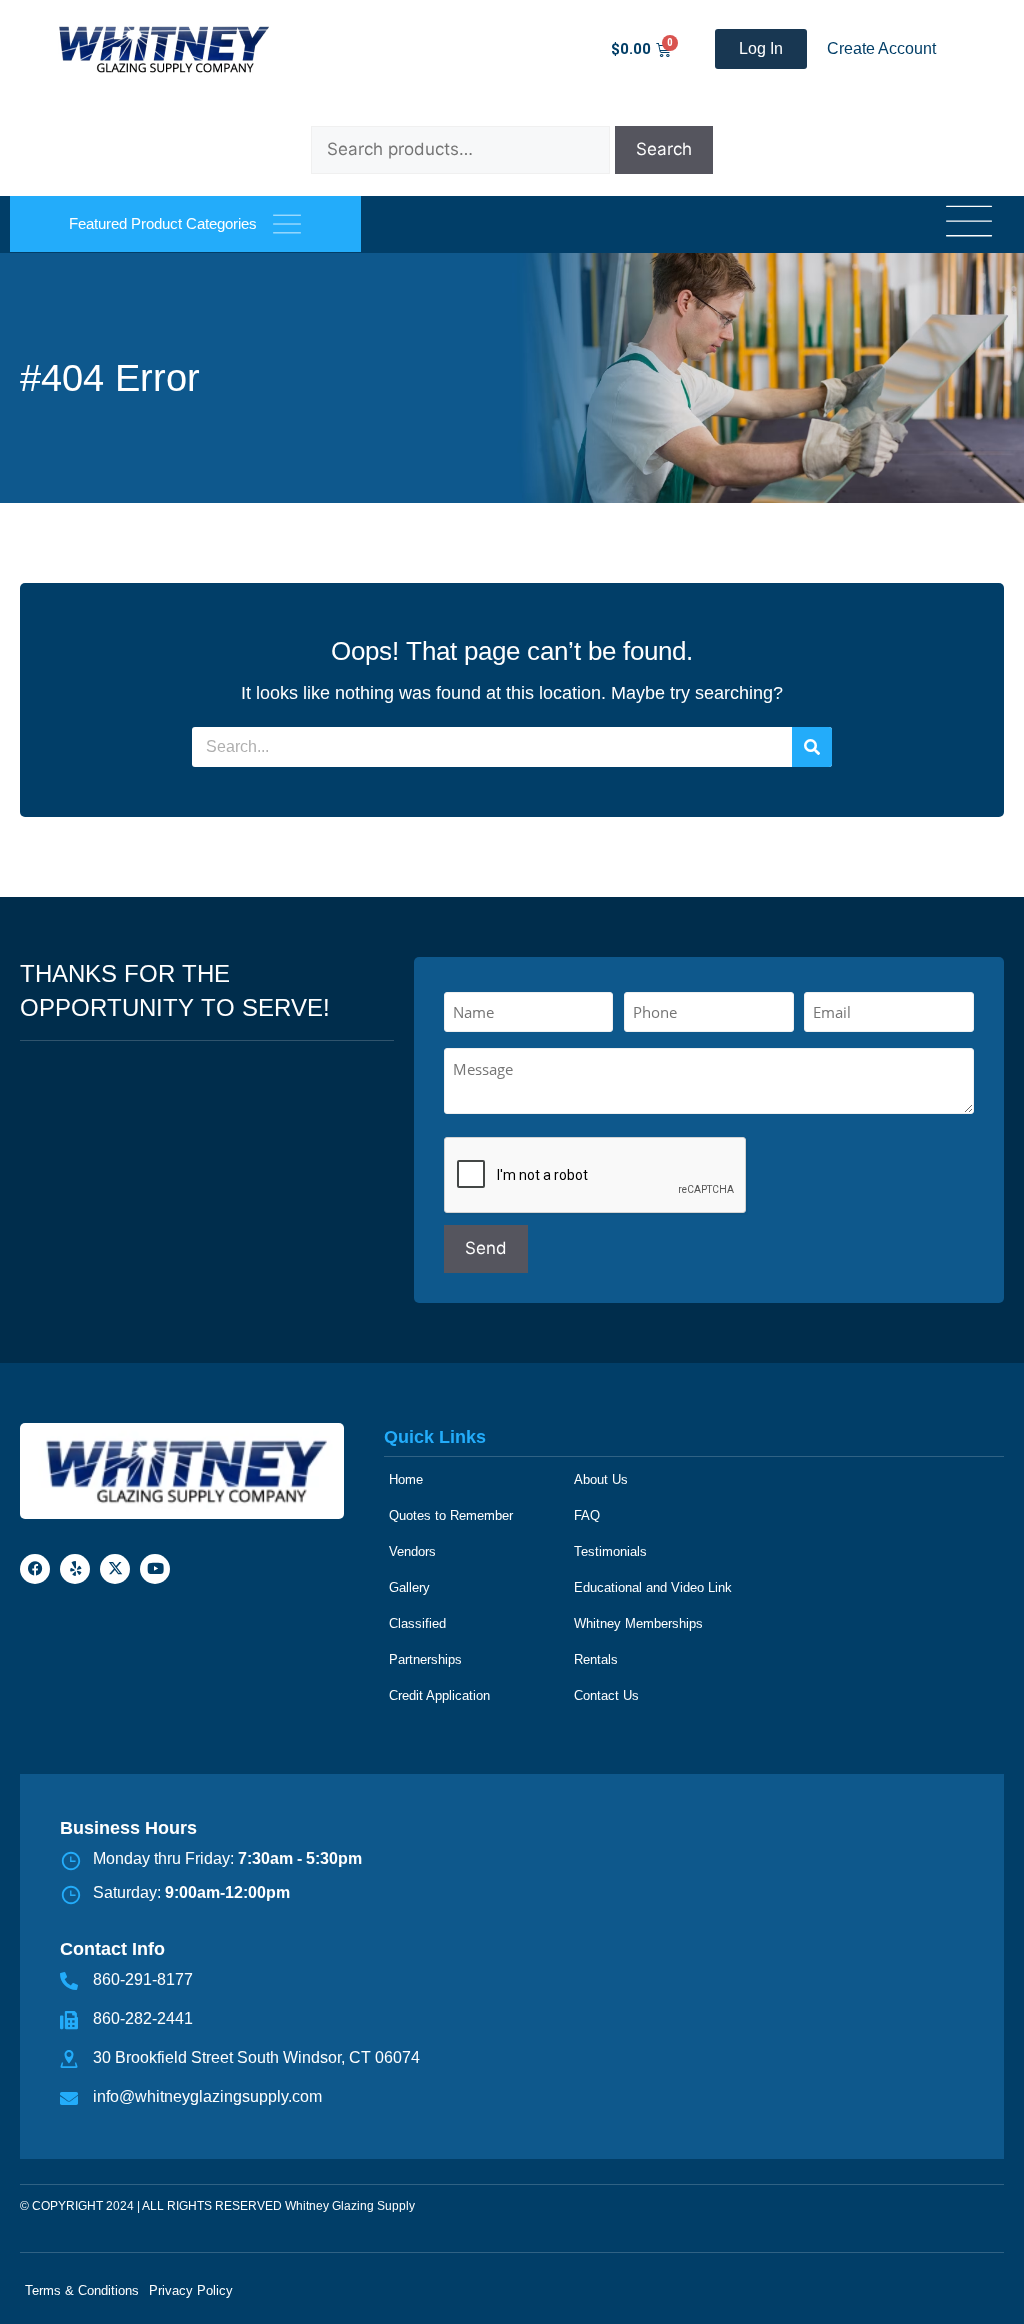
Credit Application (439, 1695)
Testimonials (610, 1551)
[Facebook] (35, 1569)
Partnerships (425, 1659)
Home (406, 1479)
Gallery (409, 1587)
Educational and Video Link (653, 1587)
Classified (417, 1623)
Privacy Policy (191, 2290)
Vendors (412, 1551)
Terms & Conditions (82, 2290)
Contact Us (606, 1695)
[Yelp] (75, 1569)
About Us (601, 1479)
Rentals (596, 1659)
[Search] (812, 747)
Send (486, 1248)
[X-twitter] (115, 1569)
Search (664, 149)
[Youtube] (155, 1569)
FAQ (587, 1515)
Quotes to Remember (451, 1515)
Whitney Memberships (638, 1623)
